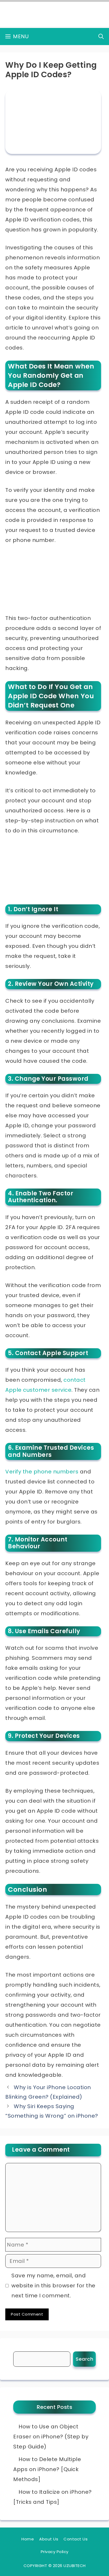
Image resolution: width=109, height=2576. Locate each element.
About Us (49, 2539)
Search (84, 2359)
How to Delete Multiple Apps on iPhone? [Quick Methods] (47, 2469)
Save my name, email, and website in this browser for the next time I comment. (53, 2286)
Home (28, 2539)
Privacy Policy (55, 2552)
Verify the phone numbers (42, 1472)
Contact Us (76, 2539)
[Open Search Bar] (101, 37)
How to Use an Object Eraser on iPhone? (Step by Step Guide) (51, 2437)
